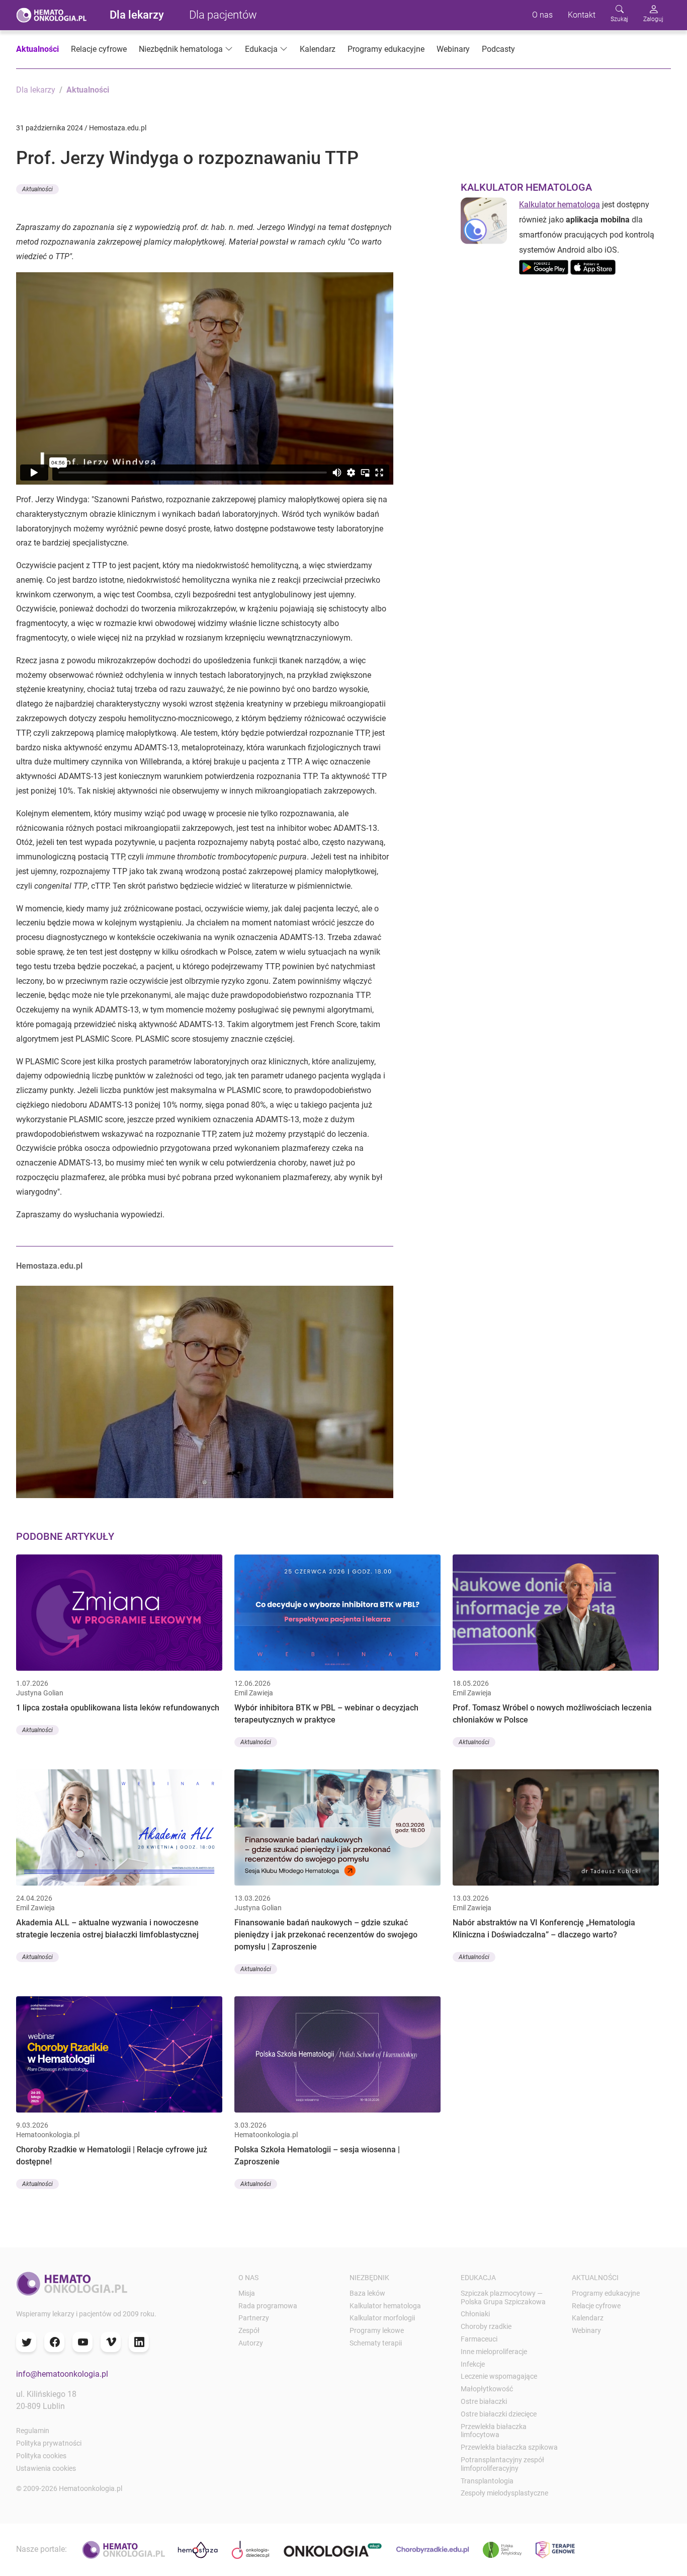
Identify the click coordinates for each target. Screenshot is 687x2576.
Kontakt (582, 15)
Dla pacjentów (223, 15)
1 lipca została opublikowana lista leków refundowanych (118, 1708)
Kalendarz (318, 49)
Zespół (249, 2330)
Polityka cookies (41, 2456)
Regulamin (33, 2431)
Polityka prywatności (49, 2443)
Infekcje (473, 2364)
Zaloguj (653, 19)
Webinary (453, 49)
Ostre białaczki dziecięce (499, 2414)
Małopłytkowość (487, 2389)
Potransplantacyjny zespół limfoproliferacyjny (502, 2464)
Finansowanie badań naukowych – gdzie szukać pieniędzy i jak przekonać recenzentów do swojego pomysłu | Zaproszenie (326, 1935)
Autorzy (251, 2343)
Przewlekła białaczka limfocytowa (494, 2431)
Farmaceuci (479, 2339)
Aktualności (37, 49)
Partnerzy (254, 2318)
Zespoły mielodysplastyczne (504, 2493)
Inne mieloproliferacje (494, 2352)
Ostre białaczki (484, 2401)
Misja (247, 2293)
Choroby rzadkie (486, 2326)
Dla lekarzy (137, 15)
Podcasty (498, 49)
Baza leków (367, 2293)
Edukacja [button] (261, 49)
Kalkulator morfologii (382, 2318)
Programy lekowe (377, 2330)
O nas (542, 15)
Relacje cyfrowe (99, 49)
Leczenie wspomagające (499, 2376)
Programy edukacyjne (386, 49)
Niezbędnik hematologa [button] (181, 49)
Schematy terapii (376, 2343)
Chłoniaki (475, 2314)
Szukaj (619, 19)
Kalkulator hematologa (560, 205)
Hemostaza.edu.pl (49, 1266)
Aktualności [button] (37, 189)
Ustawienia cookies (46, 2468)
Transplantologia (487, 2481)
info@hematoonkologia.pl (62, 2374)
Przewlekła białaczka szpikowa (509, 2447)
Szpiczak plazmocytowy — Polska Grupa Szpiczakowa (503, 2297)
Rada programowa (268, 2306)
